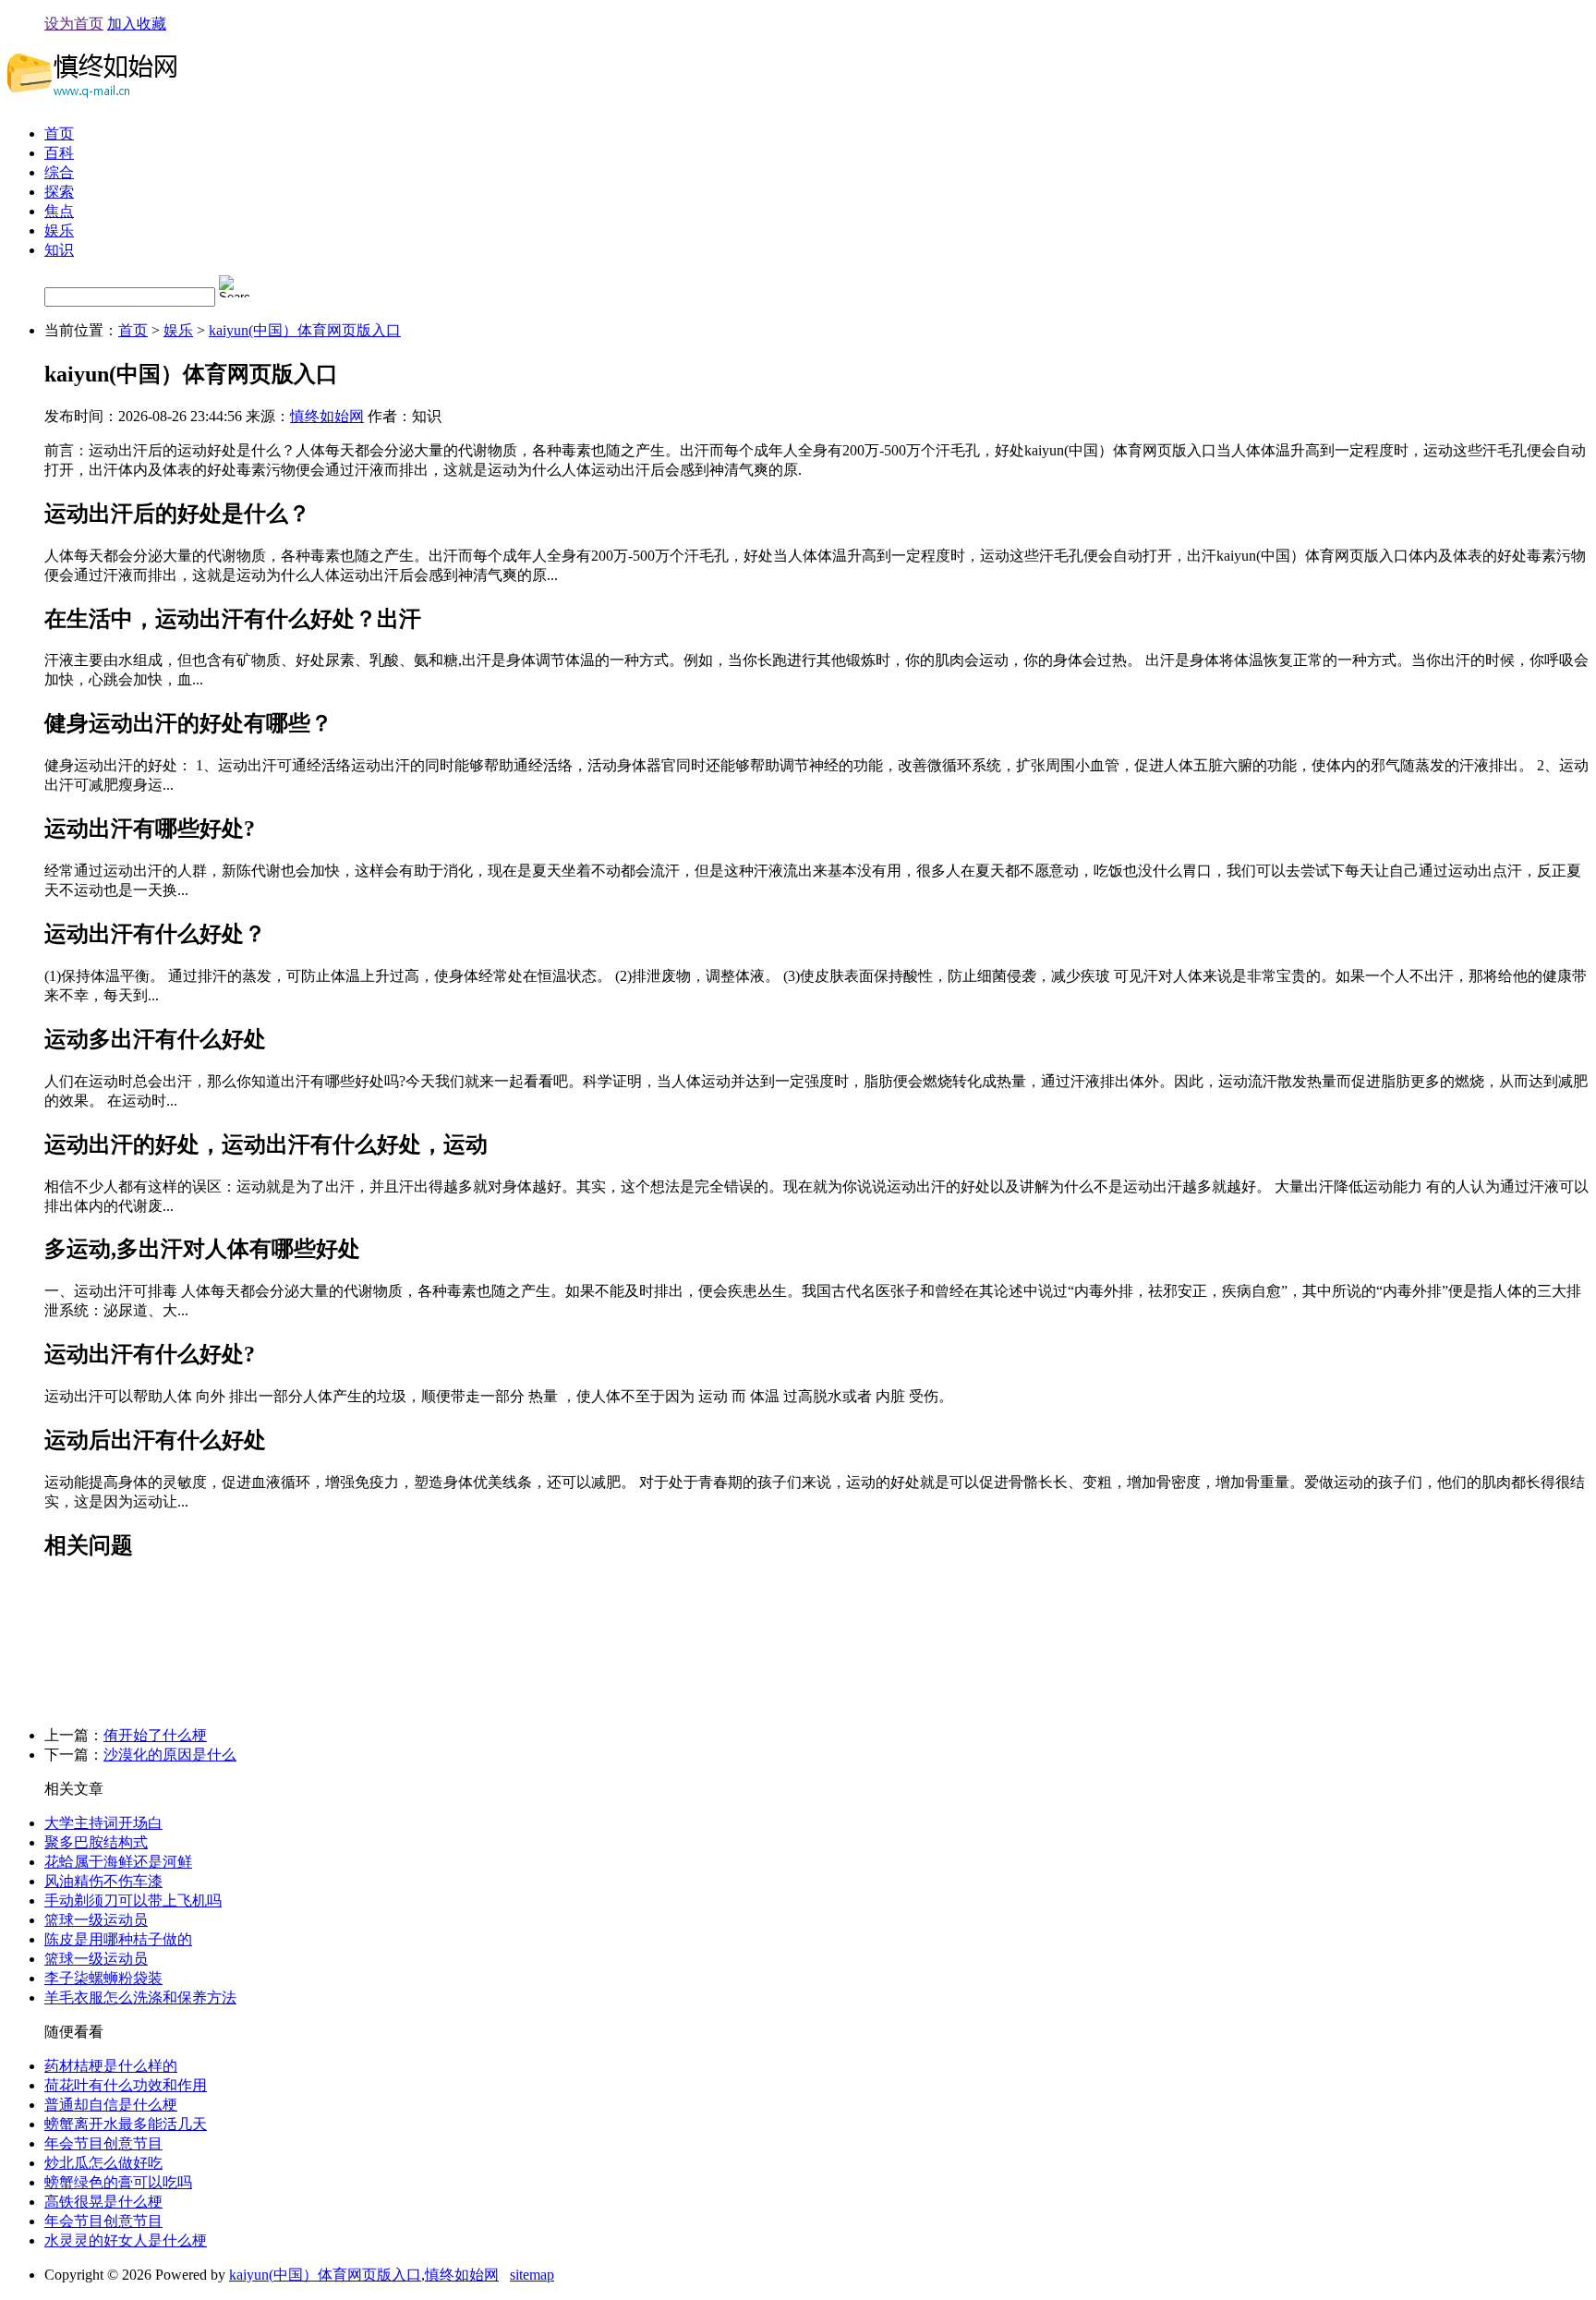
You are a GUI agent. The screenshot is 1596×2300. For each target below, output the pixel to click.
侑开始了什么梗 (155, 1735)
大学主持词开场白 (103, 1823)
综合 (59, 172)
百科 (59, 153)
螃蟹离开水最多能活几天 (126, 2124)
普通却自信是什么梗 (111, 2105)
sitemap (532, 2275)
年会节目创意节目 (103, 2143)
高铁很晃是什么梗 (103, 2202)
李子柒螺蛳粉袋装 (103, 1978)
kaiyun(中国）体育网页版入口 (305, 330)
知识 (59, 250)
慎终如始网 (327, 416)
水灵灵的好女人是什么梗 (126, 2240)
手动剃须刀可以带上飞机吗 (133, 1901)
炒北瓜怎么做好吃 (103, 2163)
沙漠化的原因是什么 (170, 1755)
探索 (59, 192)
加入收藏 (137, 24)
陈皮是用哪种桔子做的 (118, 1939)
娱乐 (59, 230)
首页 (59, 133)
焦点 (59, 211)
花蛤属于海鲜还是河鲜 (118, 1862)
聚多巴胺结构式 (96, 1842)
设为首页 (74, 24)
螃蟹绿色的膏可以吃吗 (118, 2182)
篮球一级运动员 (96, 1920)
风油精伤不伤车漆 (103, 1881)
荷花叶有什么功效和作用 (126, 2085)
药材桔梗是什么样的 (111, 2066)
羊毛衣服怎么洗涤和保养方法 (140, 1997)
